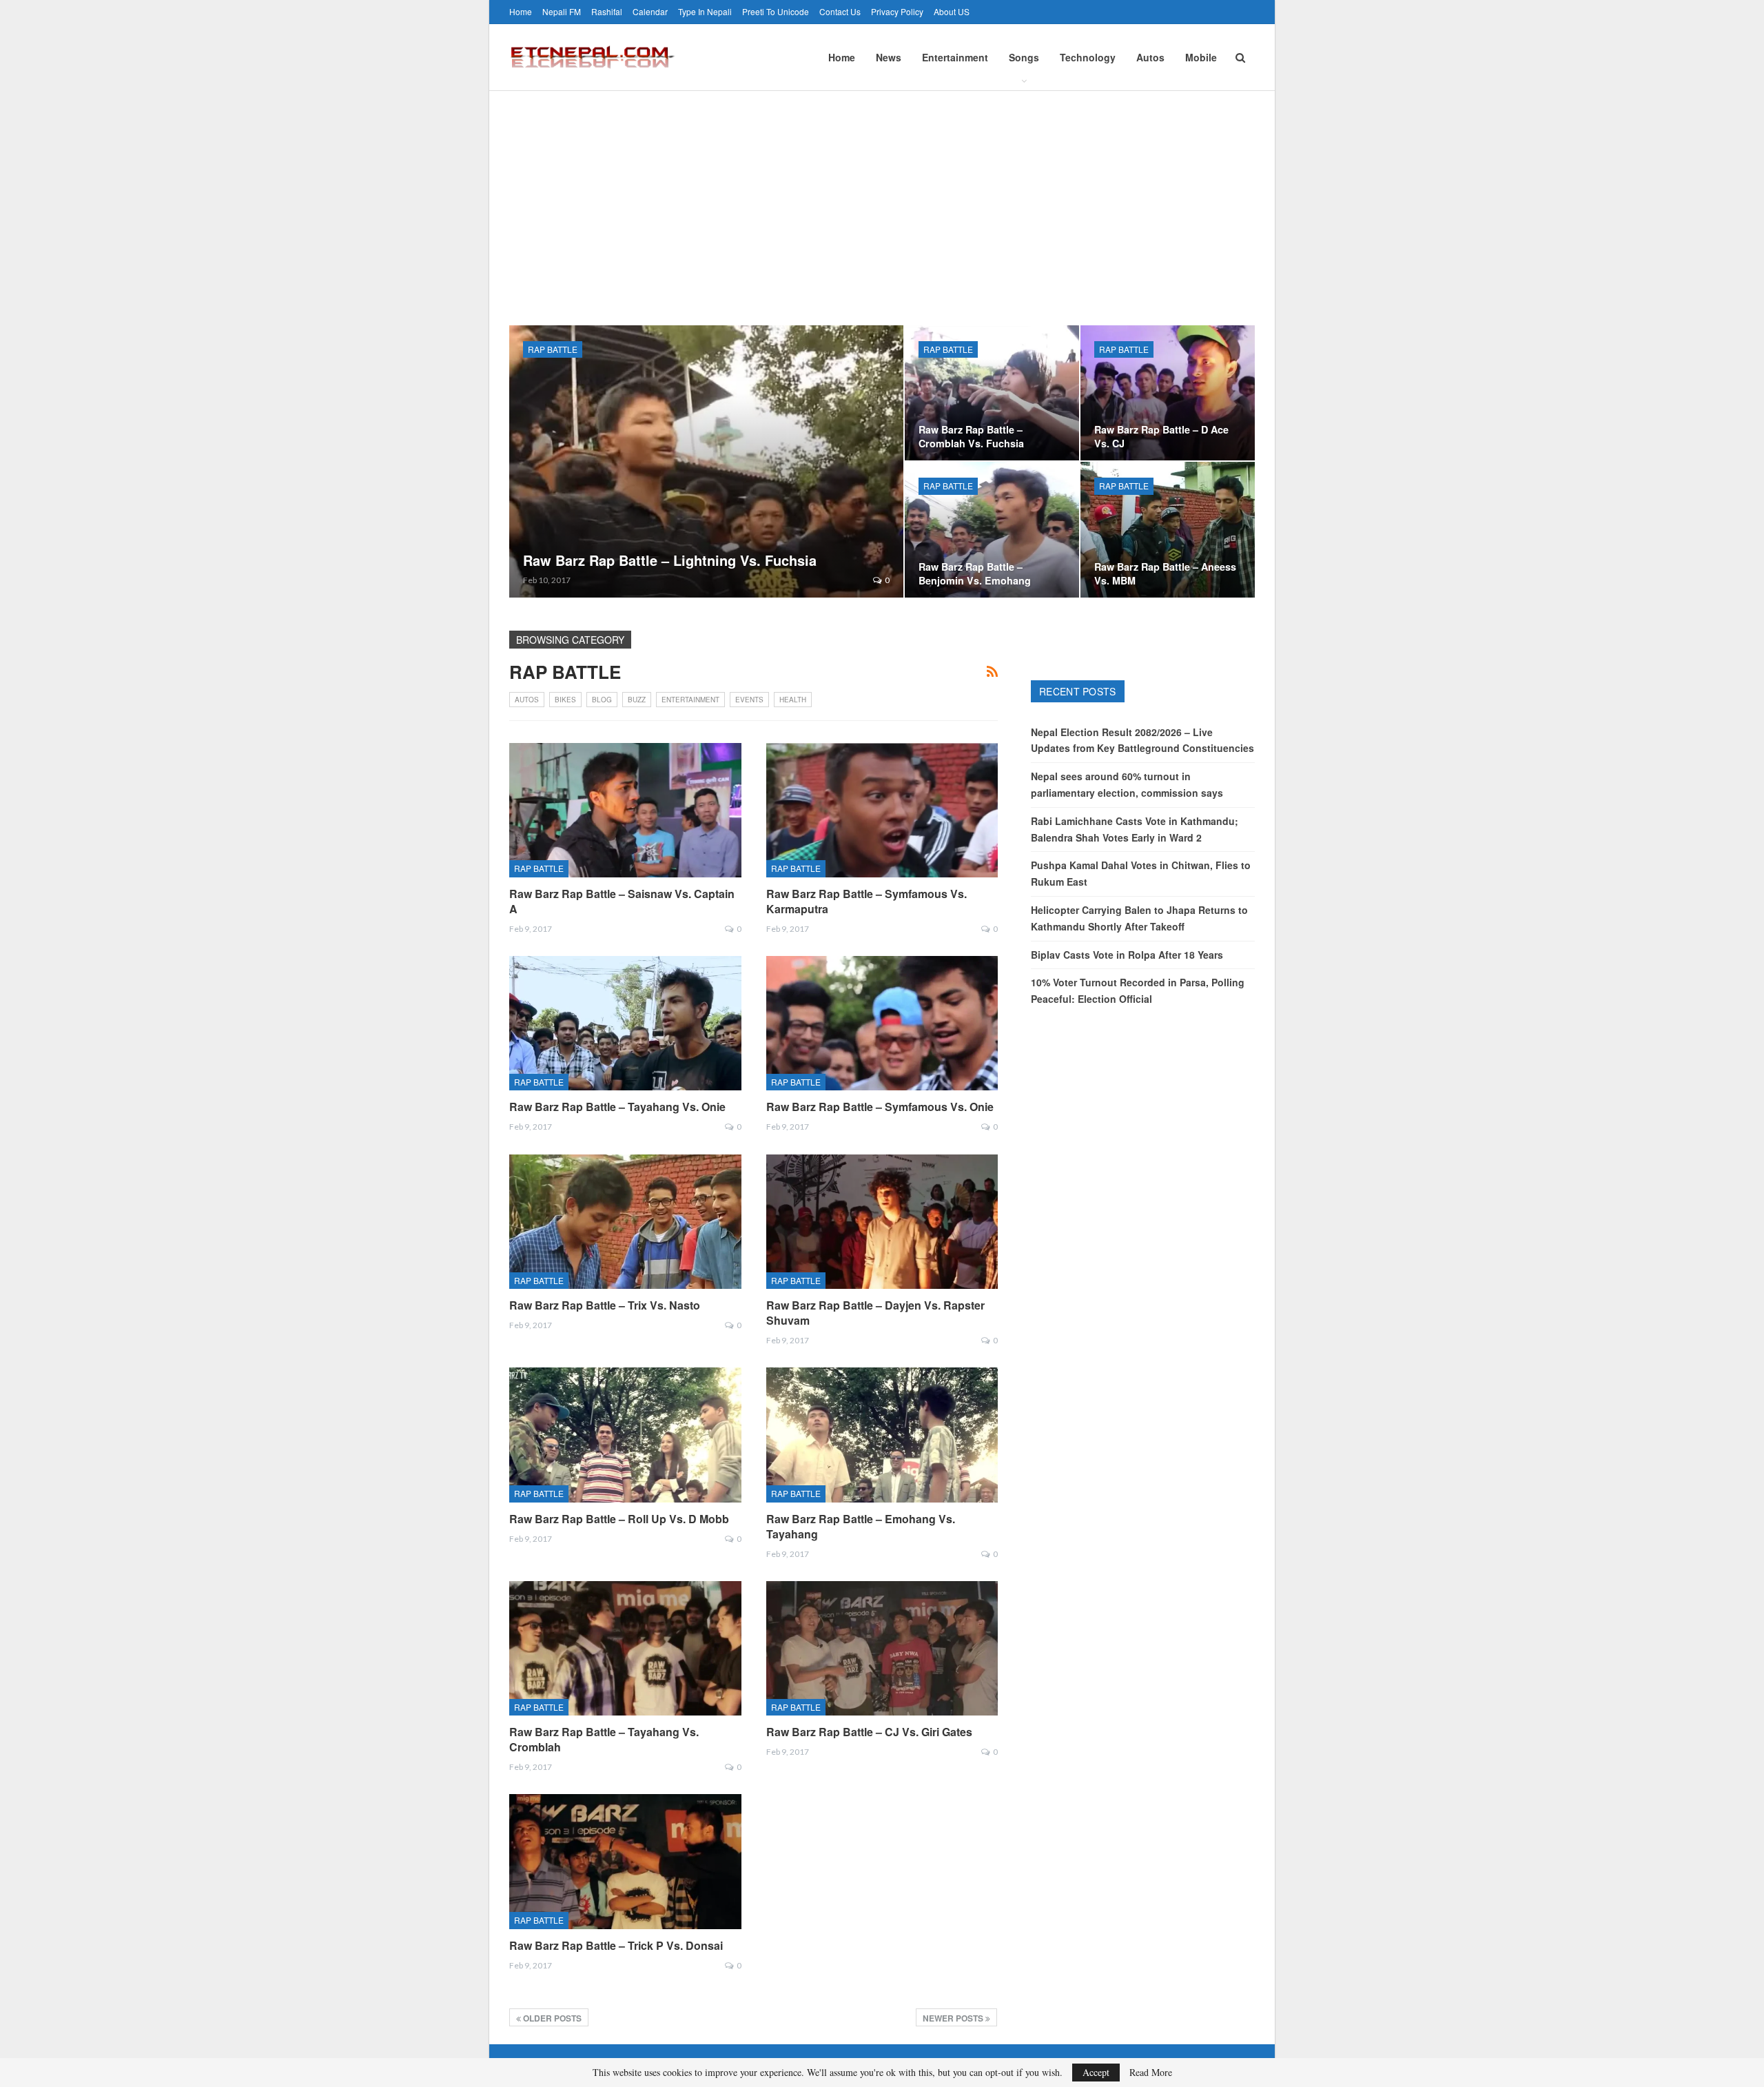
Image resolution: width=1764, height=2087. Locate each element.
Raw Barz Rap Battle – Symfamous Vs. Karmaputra (866, 901)
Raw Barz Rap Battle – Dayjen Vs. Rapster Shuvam (875, 1313)
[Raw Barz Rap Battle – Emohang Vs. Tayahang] (882, 1435)
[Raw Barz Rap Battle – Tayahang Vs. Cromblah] (625, 1648)
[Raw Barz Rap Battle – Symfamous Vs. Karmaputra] (882, 810)
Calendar (650, 11)
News (889, 57)
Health (793, 700)
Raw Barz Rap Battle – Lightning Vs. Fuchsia (670, 560)
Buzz (637, 700)
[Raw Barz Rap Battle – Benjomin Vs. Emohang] (992, 530)
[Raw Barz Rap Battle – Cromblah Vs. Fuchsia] (992, 393)
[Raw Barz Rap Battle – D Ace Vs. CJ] (1168, 393)
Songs (1024, 57)
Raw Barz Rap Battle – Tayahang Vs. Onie (617, 1107)
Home (521, 11)
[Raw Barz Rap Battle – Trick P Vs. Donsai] (625, 1861)
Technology (1088, 57)
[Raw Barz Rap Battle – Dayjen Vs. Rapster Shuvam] (882, 1222)
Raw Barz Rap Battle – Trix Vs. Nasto (605, 1305)
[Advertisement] (882, 194)
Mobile (1201, 57)
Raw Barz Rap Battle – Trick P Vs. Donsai (616, 1945)
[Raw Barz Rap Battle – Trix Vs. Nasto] (625, 1222)
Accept (1096, 2072)
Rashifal (607, 11)
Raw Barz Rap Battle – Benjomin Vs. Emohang (975, 573)
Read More (1151, 2073)
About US (952, 11)
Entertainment (955, 57)
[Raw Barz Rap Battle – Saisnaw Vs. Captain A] (625, 810)
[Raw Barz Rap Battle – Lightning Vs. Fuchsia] (706, 461)
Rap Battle (553, 349)
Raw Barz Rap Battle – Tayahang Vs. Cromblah (604, 1739)
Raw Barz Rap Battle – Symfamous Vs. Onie (880, 1107)
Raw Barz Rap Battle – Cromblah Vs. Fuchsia (971, 436)
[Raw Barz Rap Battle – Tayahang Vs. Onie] (625, 1023)
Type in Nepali (705, 11)
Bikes (565, 700)
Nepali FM (562, 11)
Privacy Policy (897, 11)
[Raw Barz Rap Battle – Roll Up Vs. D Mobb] (625, 1435)
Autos (1150, 57)
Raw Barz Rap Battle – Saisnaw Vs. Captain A (622, 901)
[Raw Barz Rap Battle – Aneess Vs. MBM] (1168, 530)
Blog (602, 700)
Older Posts (551, 2018)
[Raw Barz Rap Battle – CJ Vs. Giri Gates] (882, 1648)
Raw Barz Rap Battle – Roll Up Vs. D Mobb (619, 1519)
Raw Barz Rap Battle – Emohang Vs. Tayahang (861, 1526)
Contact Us (840, 11)
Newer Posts (954, 2018)
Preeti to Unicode (776, 11)
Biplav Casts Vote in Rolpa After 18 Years (1127, 955)
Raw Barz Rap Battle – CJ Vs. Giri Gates (869, 1732)
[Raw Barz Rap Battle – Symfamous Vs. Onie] (882, 1023)
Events (749, 700)
